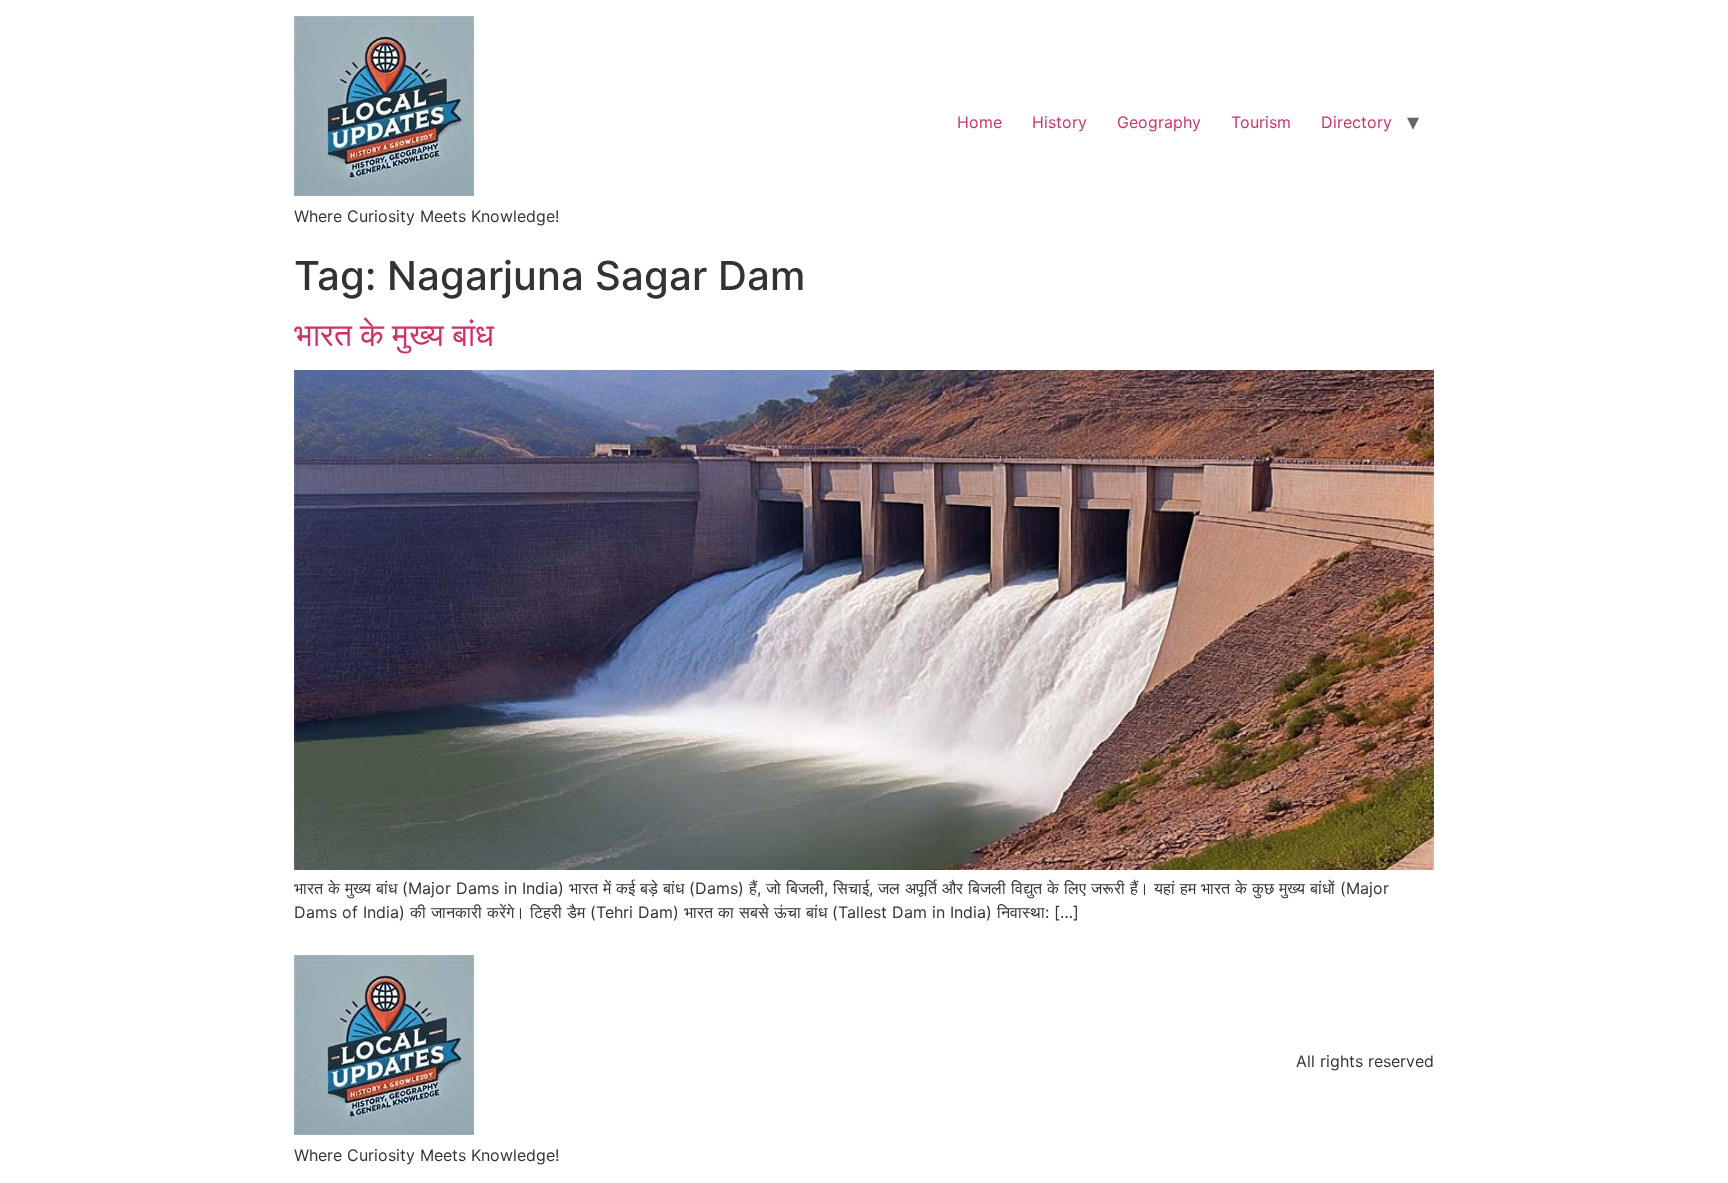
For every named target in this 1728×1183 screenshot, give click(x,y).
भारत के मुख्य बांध (394, 334)
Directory (1356, 122)
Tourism (1261, 122)
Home (979, 122)
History (1059, 122)
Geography (1159, 122)
